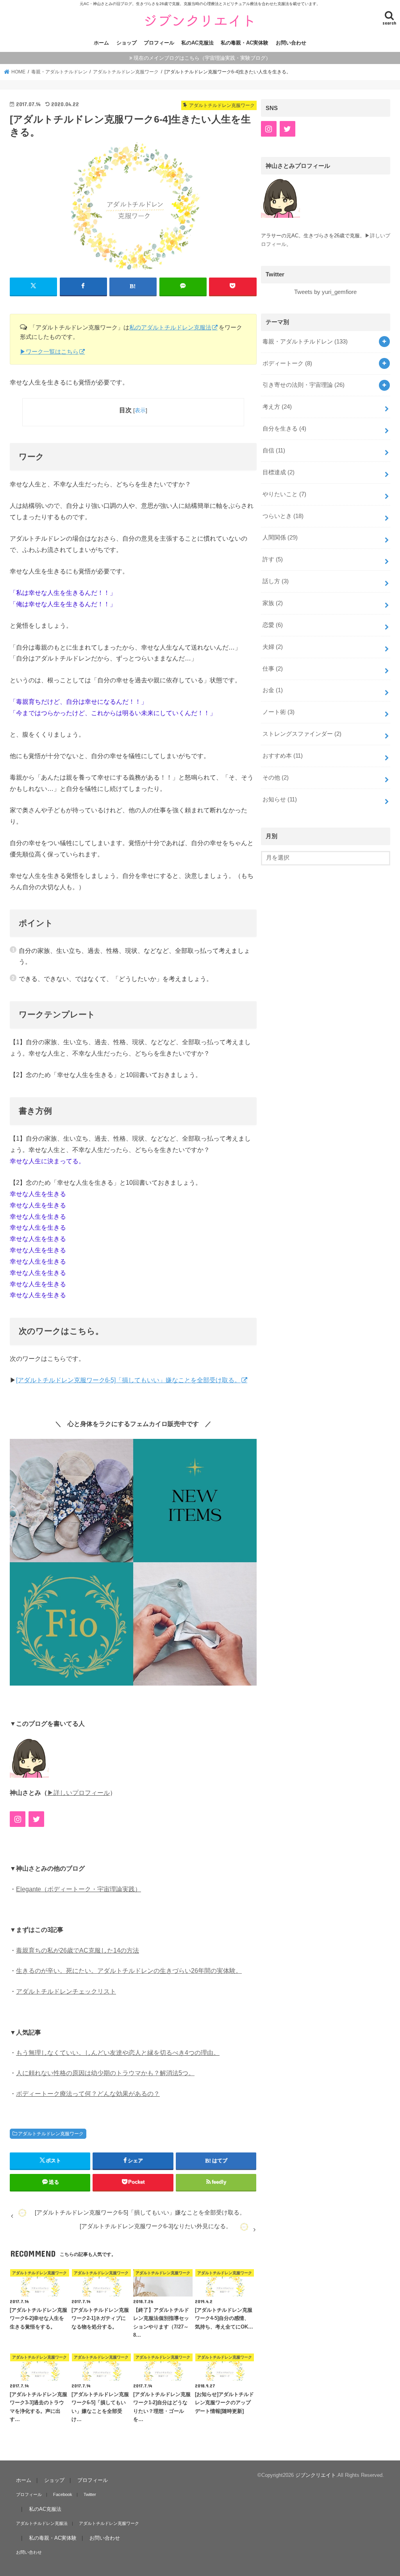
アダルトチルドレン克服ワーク (51, 2134)
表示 (140, 410)
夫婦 (273, 647)
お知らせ (280, 799)
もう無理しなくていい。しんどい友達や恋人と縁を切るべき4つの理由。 (118, 2053)
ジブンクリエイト (316, 2475)
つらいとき (283, 516)
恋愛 (273, 625)
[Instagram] (18, 1819)
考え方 (277, 407)
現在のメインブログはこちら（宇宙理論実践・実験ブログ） (202, 58)
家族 (273, 603)
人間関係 (280, 538)
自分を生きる (284, 429)
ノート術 (279, 712)
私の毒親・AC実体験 (245, 43)
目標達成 (279, 472)
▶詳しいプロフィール (79, 1793)
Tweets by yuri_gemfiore (325, 292)
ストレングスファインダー (302, 734)
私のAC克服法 (197, 43)
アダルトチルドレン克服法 (42, 2523)
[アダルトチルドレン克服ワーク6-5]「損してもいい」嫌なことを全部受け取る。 (128, 1380)
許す (273, 559)
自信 (274, 450)
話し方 (276, 581)
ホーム (101, 43)
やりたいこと (284, 494)
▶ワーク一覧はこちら (49, 352)
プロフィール (159, 43)
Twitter (90, 2494)
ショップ (127, 43)
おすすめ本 (283, 756)
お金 (273, 690)
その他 (276, 778)
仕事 (273, 669)
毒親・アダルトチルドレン (305, 342)
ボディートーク (287, 363)
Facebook (63, 2494)
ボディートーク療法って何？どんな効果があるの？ (88, 2094)
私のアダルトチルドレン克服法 (170, 327)
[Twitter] (36, 1819)
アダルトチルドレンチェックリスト (66, 1991)
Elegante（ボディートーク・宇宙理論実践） (79, 1889)
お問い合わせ (291, 43)
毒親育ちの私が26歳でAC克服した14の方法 (78, 1950)
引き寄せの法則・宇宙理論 (304, 385)
